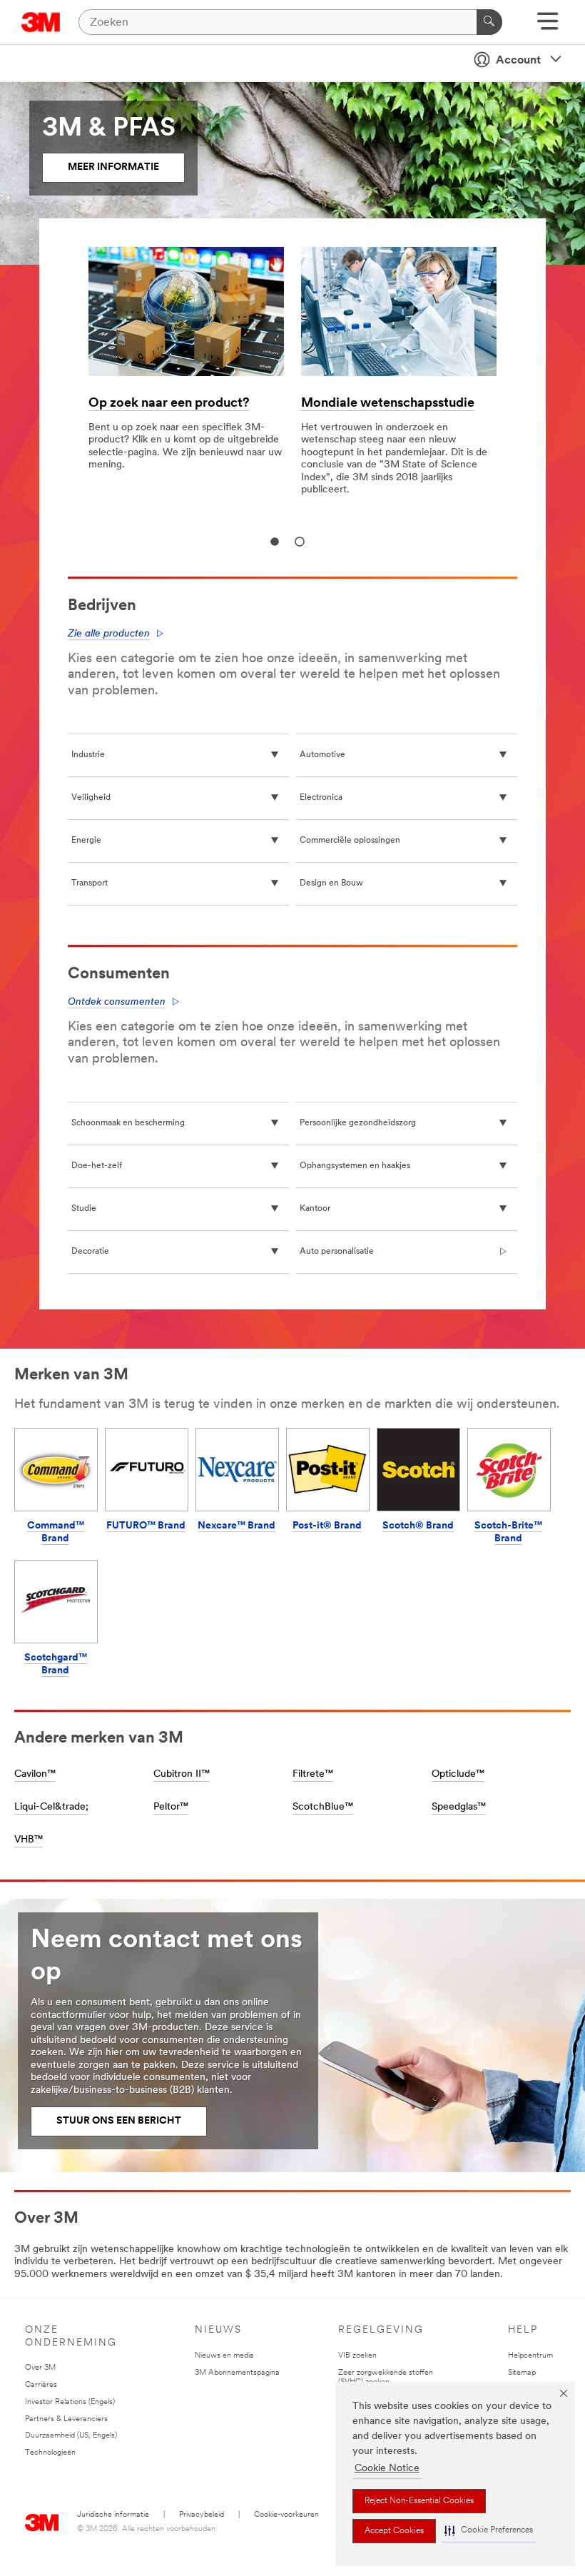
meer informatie (113, 167)
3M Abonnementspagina (237, 2373)
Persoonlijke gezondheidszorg (358, 1123)
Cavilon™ (35, 1774)
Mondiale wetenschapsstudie (388, 404)
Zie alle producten (109, 634)
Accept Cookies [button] (394, 2531)
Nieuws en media (224, 2356)
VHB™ (29, 1840)
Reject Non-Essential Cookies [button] (419, 2501)
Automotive (322, 755)
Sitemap (522, 2373)
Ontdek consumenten (117, 1002)
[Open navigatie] (548, 26)
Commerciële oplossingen (350, 841)
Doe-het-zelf (97, 1166)
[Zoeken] (489, 22)
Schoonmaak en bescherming (128, 1123)
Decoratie (90, 1252)
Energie (86, 841)
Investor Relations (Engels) (70, 2402)
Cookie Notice (387, 2469)
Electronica (321, 798)
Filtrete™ (313, 1774)
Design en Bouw (331, 883)
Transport (90, 883)
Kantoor (315, 1209)
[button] (489, 2531)
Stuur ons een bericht (119, 2121)
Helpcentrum (530, 2356)
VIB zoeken (357, 2356)
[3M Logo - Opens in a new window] (41, 22)
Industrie (88, 755)
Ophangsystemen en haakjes (355, 1166)
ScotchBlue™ (323, 1807)
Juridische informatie (113, 2515)
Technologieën (50, 2453)
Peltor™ (171, 1807)
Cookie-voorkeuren (286, 2515)
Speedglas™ (459, 1807)
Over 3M (40, 2368)
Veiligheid (91, 798)
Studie (84, 1209)
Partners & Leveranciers (66, 2419)
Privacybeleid (202, 2515)
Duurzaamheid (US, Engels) (71, 2436)
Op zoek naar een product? (169, 404)
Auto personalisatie (337, 1252)
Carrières (41, 2385)
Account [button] (518, 61)
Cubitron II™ (182, 1774)
